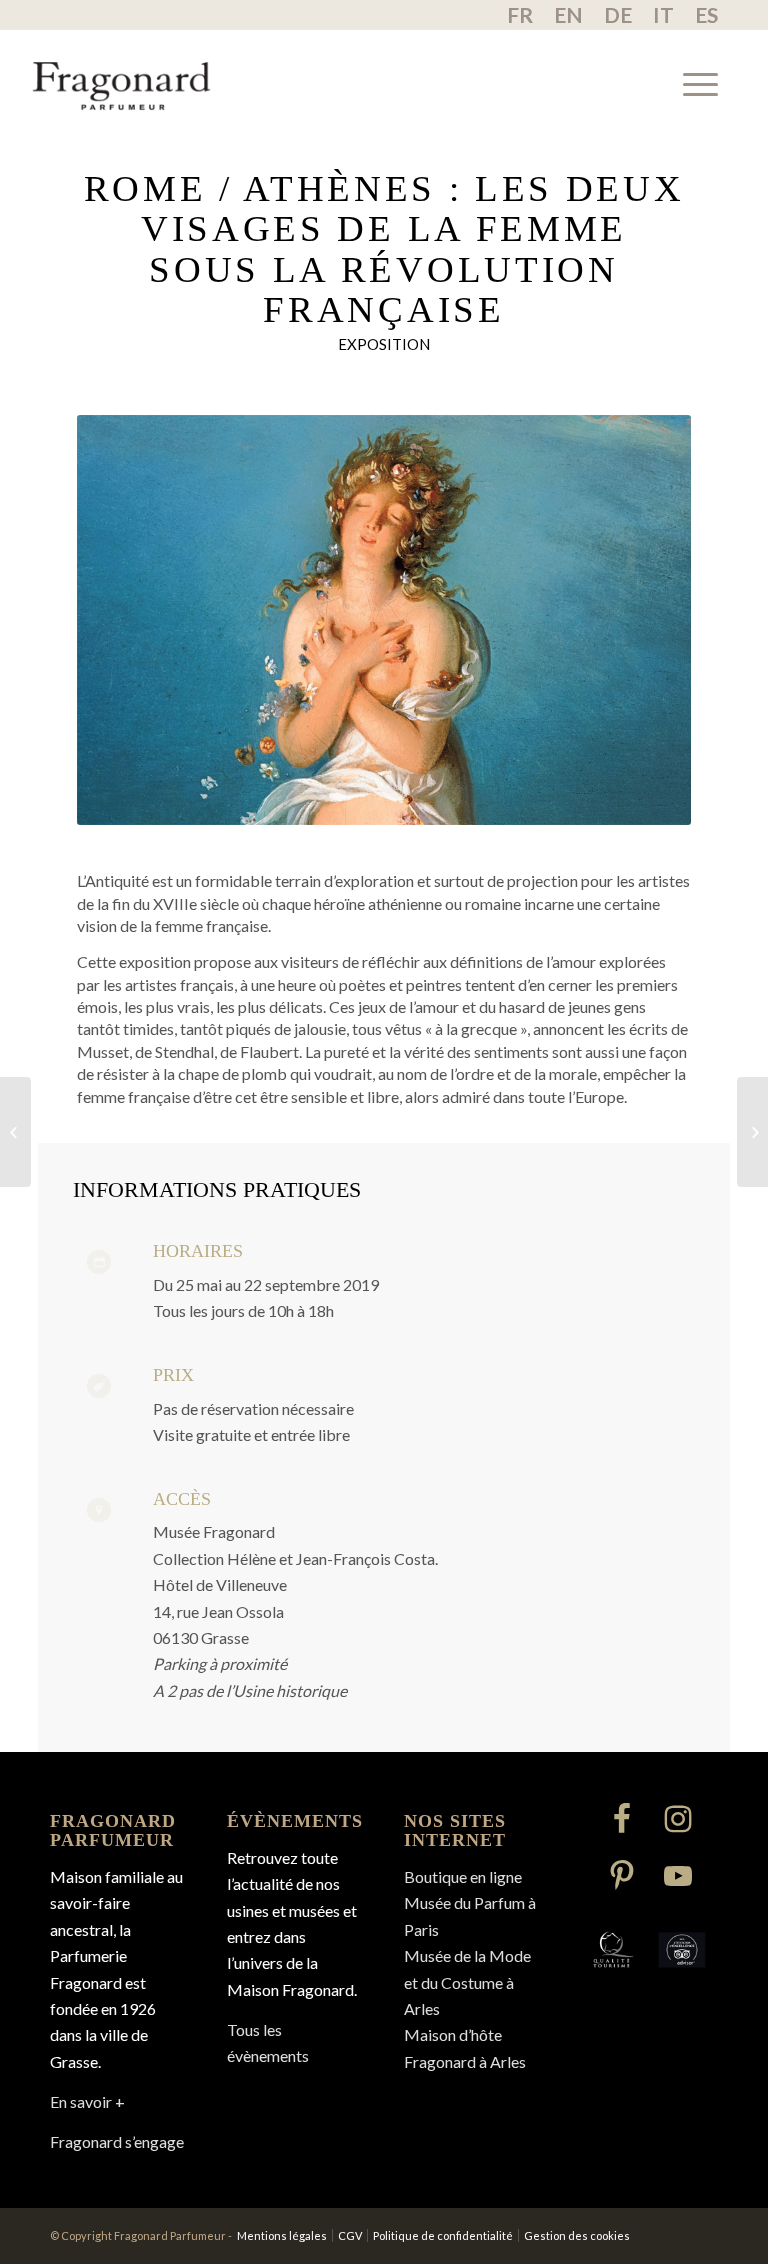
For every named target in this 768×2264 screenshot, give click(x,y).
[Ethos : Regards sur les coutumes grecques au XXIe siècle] (752, 1132)
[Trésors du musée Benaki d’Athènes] (15, 1132)
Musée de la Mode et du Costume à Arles (467, 1982)
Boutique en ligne (463, 1876)
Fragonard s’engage (117, 2141)
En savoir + (87, 2101)
